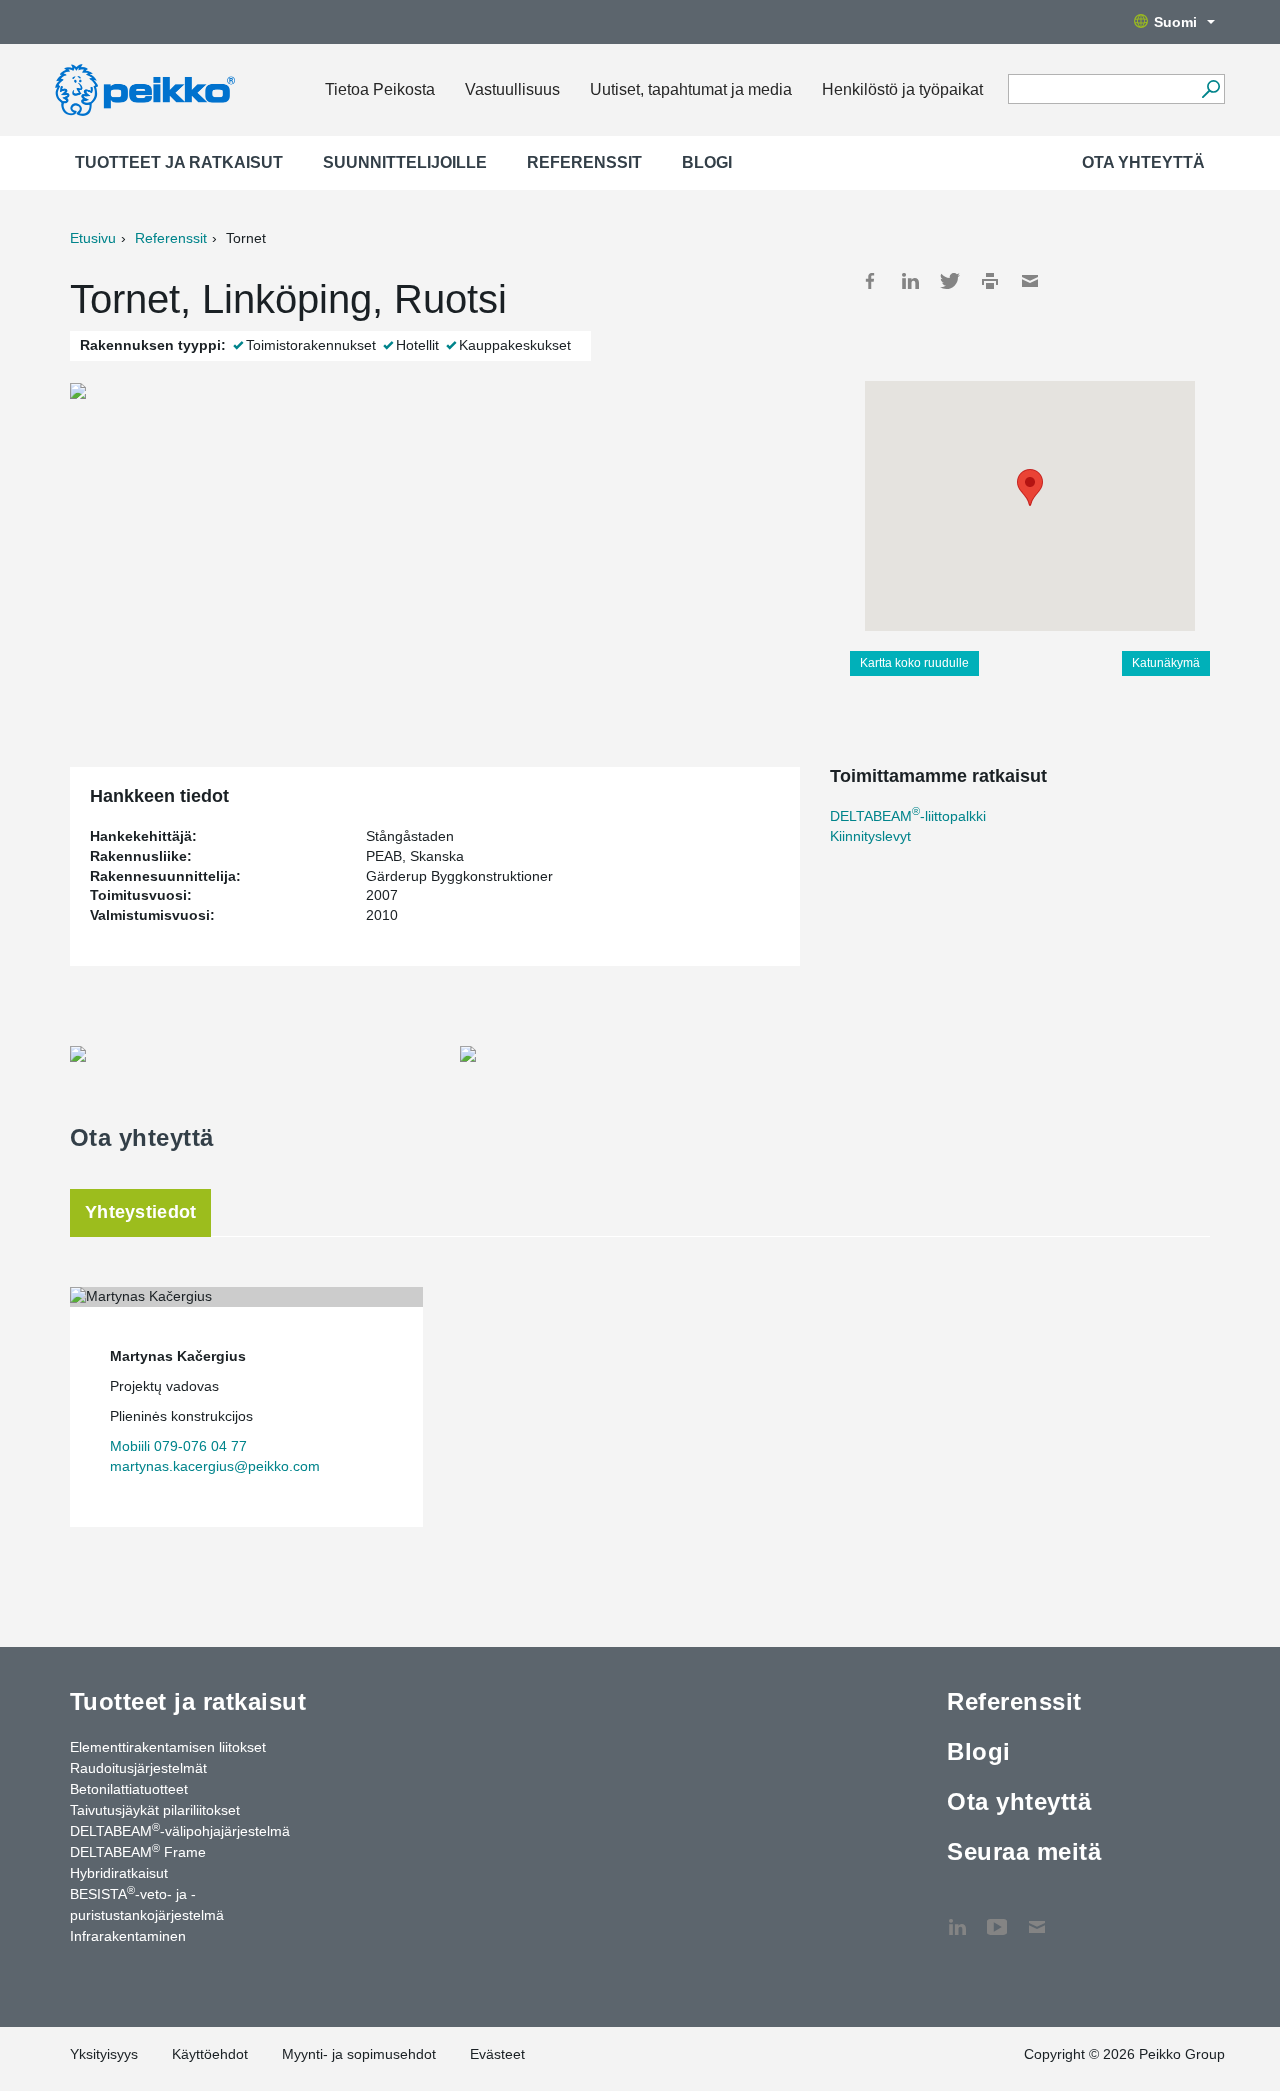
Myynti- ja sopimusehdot (359, 2054)
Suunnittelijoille (405, 162)
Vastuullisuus (512, 89)
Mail (1030, 281)
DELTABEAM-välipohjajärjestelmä (180, 1830)
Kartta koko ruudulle (914, 663)
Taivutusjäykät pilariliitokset (155, 1810)
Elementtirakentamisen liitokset (168, 1747)
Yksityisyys (104, 2054)
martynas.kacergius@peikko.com (215, 1466)
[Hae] (1210, 89)
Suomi (1175, 22)
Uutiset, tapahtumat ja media (691, 89)
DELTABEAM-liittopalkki (908, 816)
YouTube (997, 1917)
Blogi (707, 162)
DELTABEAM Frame (138, 1851)
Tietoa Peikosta (380, 89)
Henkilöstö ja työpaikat (902, 89)
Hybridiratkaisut (119, 1873)
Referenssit (584, 162)
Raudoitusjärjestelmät (138, 1768)
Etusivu (93, 238)
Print (990, 281)
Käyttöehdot (210, 2054)
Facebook (870, 281)
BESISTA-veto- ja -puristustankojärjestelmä (147, 1903)
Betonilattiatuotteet (129, 1789)
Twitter (950, 281)
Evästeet (497, 2054)
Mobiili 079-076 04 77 (178, 1446)
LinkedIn (910, 281)
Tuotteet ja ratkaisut (179, 162)
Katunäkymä (1166, 663)
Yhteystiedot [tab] (140, 1212)
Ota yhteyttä (1143, 162)
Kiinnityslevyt (870, 836)
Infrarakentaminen (128, 1936)
